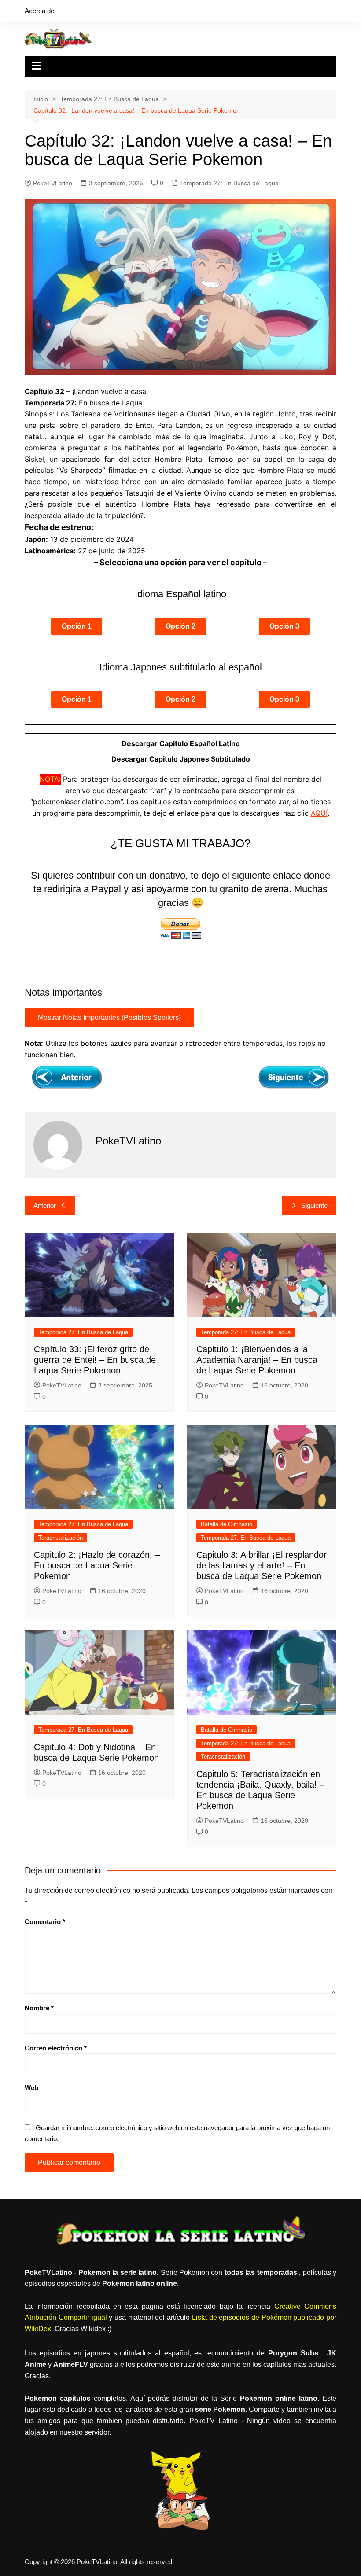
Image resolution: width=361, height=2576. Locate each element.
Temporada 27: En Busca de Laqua (229, 183)
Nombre (39, 2008)
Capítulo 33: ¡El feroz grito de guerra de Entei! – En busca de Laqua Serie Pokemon (95, 1360)
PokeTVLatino (53, 183)
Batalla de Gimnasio (227, 1524)
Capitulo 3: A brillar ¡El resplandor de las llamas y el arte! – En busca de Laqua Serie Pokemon (262, 1565)
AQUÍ (319, 813)
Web (31, 2088)
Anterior (45, 1205)
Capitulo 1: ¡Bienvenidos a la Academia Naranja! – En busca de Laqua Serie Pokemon (257, 1360)
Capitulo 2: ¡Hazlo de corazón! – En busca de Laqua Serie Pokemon (97, 1565)
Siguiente (314, 1205)
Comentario (45, 1922)
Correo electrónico (56, 2048)
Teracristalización (61, 1538)
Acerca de (39, 11)
